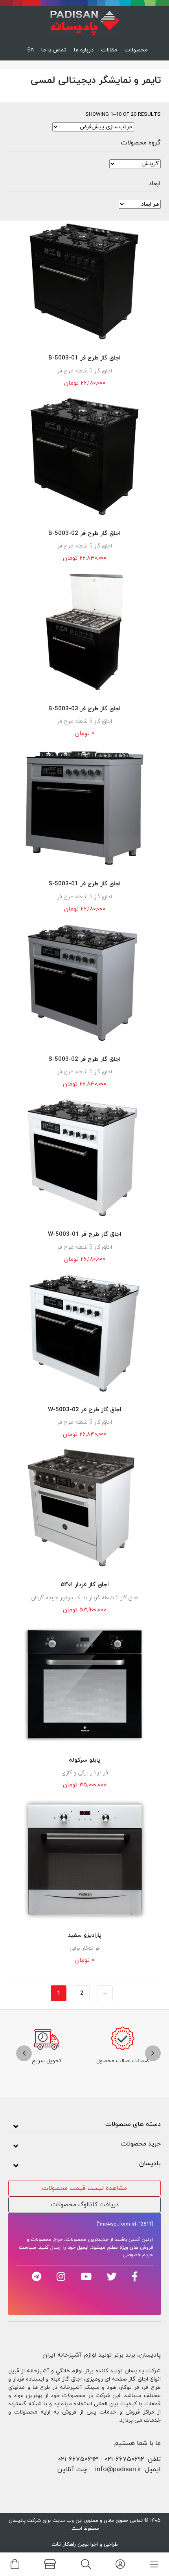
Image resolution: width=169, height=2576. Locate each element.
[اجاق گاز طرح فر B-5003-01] (84, 283)
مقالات (109, 50)
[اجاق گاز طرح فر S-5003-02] (84, 983)
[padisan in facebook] (135, 2277)
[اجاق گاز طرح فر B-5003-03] (84, 633)
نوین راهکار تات (70, 2544)
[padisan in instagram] (61, 2277)
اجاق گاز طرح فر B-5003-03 (84, 709)
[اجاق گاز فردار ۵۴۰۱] (84, 1509)
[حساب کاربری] (120, 2564)
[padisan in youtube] (86, 2277)
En (31, 50)
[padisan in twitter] (112, 2277)
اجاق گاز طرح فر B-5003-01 (84, 358)
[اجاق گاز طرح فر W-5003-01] (84, 1159)
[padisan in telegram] (37, 2277)
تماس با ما (54, 50)
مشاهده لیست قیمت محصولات (84, 2188)
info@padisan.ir (118, 2470)
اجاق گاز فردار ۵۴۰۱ (85, 1585)
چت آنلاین (72, 2470)
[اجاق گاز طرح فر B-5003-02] (84, 458)
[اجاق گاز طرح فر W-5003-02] (84, 1334)
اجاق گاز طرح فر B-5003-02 (84, 534)
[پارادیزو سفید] (84, 1860)
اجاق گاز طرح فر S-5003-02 (84, 1059)
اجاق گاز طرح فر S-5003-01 (84, 884)
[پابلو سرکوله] (84, 1684)
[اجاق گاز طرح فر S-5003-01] (84, 808)
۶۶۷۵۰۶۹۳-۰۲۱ (78, 2459)
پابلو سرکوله (84, 1760)
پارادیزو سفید (85, 1935)
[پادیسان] (84, 21)
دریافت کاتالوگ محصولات (85, 2205)
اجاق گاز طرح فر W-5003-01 (85, 1234)
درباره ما (84, 50)
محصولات (136, 50)
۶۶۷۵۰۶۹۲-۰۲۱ (124, 2459)
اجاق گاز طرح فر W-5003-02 (85, 1410)
